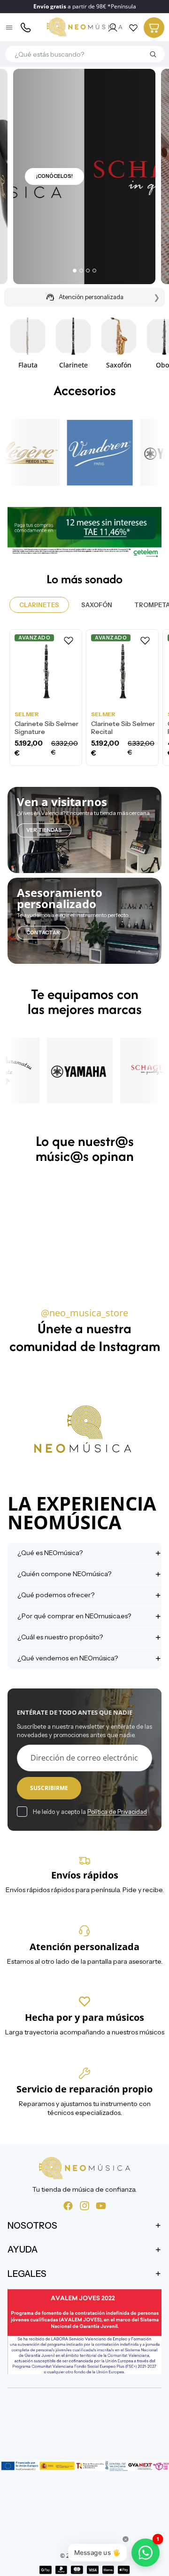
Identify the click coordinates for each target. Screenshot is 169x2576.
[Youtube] (101, 2206)
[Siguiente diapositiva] (151, 342)
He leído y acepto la (90, 1812)
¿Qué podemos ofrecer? (56, 1595)
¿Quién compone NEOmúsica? (64, 1574)
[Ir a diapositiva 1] (75, 271)
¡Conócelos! (54, 176)
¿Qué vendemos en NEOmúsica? (68, 1658)
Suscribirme (49, 1788)
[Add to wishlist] (69, 640)
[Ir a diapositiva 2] (81, 271)
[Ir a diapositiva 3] (88, 271)
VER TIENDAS (44, 830)
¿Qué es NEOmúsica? (50, 1553)
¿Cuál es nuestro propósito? (60, 1637)
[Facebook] (68, 2206)
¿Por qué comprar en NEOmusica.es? (74, 1616)
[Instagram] (84, 2206)
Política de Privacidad (117, 1812)
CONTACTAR (43, 932)
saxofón (97, 605)
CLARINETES (39, 605)
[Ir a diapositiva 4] (94, 271)
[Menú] (10, 28)
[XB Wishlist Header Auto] (133, 28)
